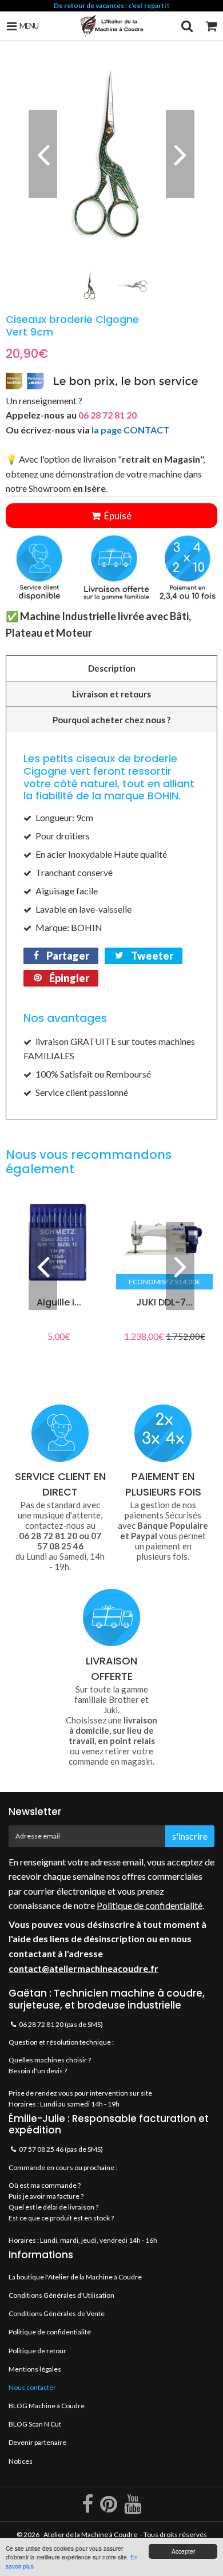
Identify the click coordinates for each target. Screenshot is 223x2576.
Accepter (183, 2551)
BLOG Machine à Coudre (47, 2406)
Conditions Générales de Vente (57, 2313)
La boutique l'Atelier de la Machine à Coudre (75, 2277)
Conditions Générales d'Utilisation (61, 2295)
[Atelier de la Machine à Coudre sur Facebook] (88, 2509)
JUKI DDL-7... (164, 1302)
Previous (43, 154)
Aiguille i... (59, 1302)
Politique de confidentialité (150, 1905)
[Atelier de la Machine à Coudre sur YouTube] (133, 2509)
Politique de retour (37, 2351)
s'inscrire (190, 1836)
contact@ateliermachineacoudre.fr (83, 1968)
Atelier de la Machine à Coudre (90, 2534)
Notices (21, 2461)
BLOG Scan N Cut (35, 2424)
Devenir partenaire (37, 2442)
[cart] (211, 26)
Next (180, 154)
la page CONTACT (130, 430)
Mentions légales (35, 2369)
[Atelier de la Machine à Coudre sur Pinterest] (109, 2509)
